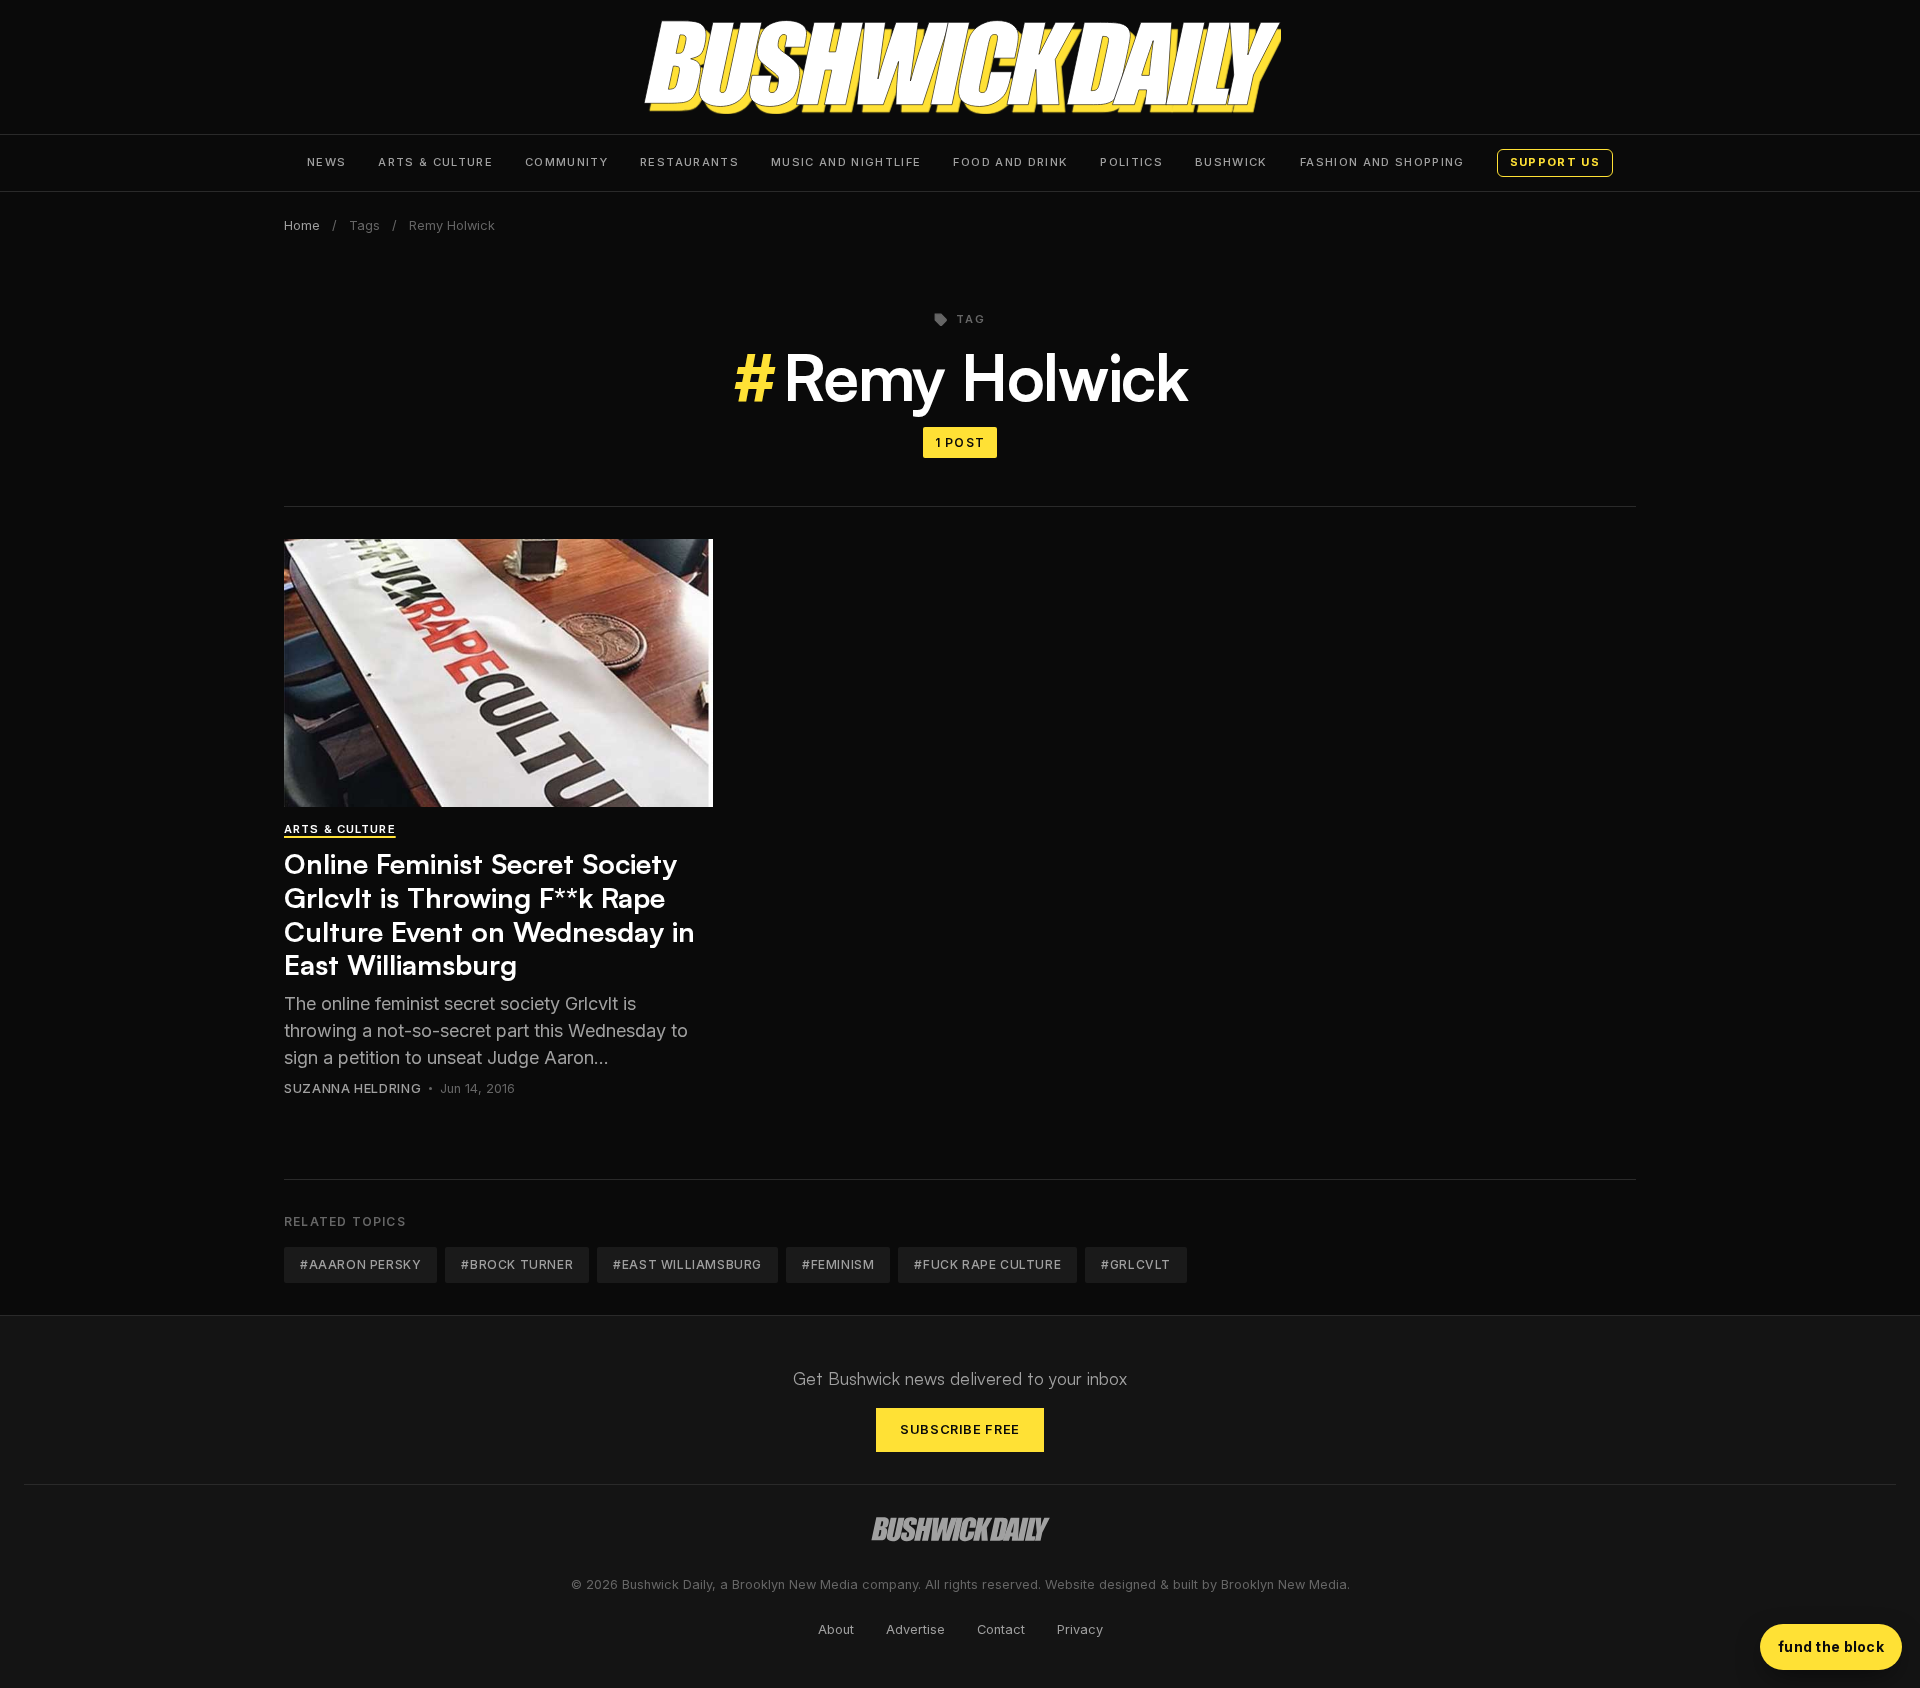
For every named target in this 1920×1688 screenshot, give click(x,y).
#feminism (838, 1264)
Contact (1001, 1629)
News (326, 162)
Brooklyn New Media (1284, 1584)
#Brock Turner (517, 1264)
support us (1555, 162)
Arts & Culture (435, 162)
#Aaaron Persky (360, 1264)
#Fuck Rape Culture (987, 1264)
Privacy (1080, 1629)
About (836, 1629)
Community (566, 162)
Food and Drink (1010, 162)
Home (302, 225)
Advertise (915, 1629)
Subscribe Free (960, 1429)
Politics (1131, 162)
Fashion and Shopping (1382, 162)
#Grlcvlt (1136, 1264)
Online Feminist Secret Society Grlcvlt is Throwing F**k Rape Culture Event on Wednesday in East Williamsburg (489, 914)
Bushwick (1231, 162)
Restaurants (689, 162)
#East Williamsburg (687, 1264)
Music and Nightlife (846, 162)
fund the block (1831, 1646)
